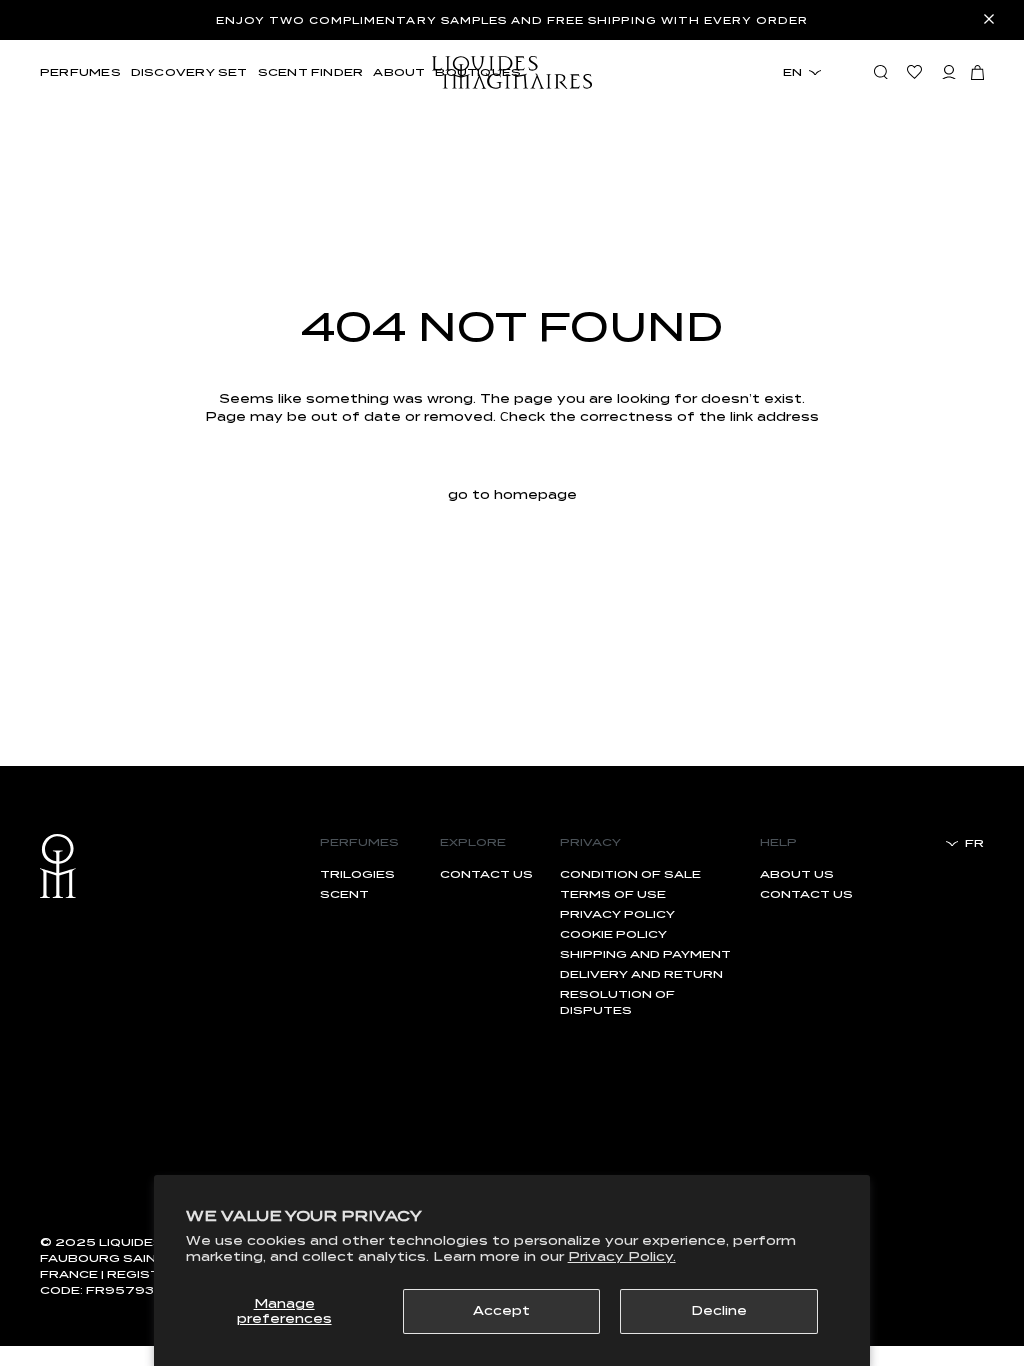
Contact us (486, 874)
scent (344, 894)
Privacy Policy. (622, 1256)
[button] (977, 72)
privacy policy (617, 914)
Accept (501, 1310)
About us (797, 874)
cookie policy (613, 934)
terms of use (613, 894)
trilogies (357, 874)
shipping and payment (645, 954)
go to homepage (512, 494)
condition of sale (630, 874)
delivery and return (641, 974)
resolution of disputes (617, 1002)
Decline (719, 1310)
